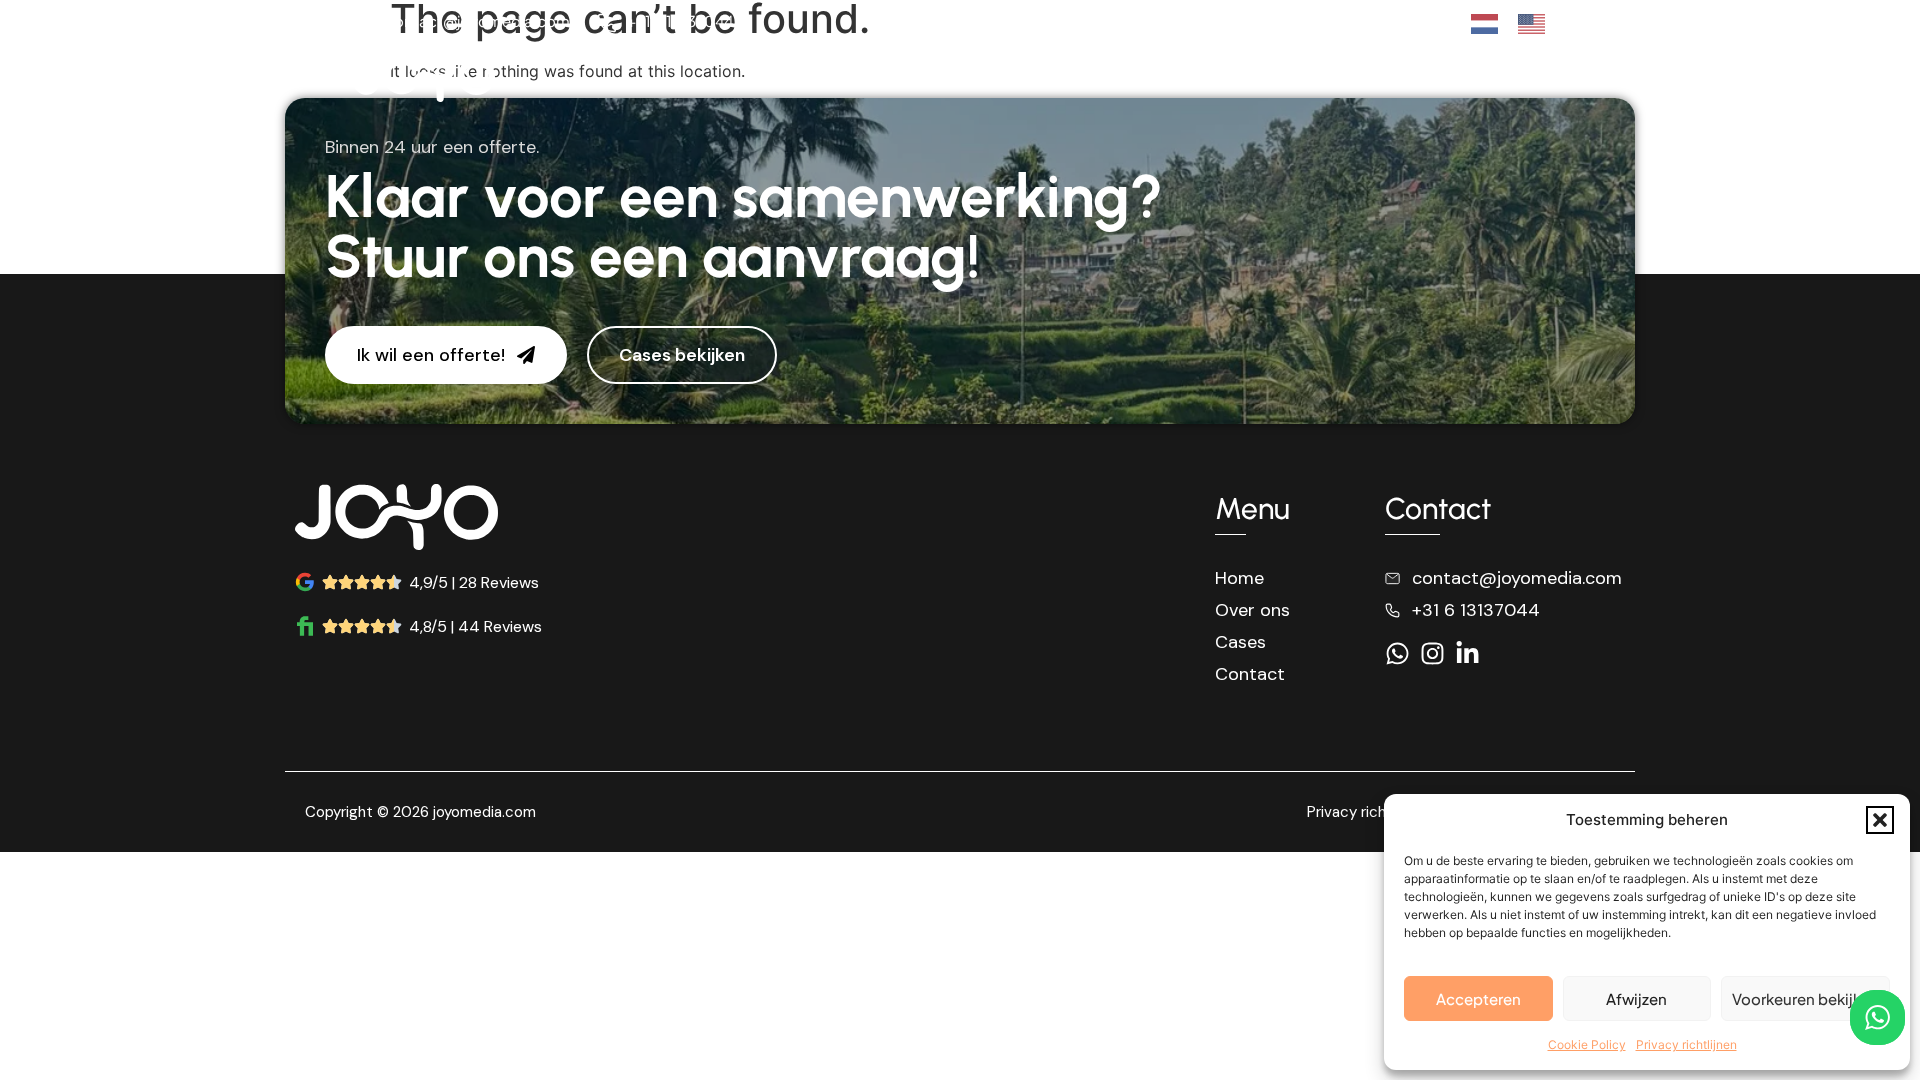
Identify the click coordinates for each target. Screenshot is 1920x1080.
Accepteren (1478, 998)
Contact (1514, 78)
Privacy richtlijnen (1686, 1044)
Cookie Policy (1587, 1044)
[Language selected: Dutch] (1518, 23)
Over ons (1325, 78)
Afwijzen (1636, 998)
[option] (1536, 24)
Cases (1421, 78)
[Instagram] (1403, 23)
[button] (1880, 820)
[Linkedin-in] (1438, 23)
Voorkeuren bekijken (1805, 998)
